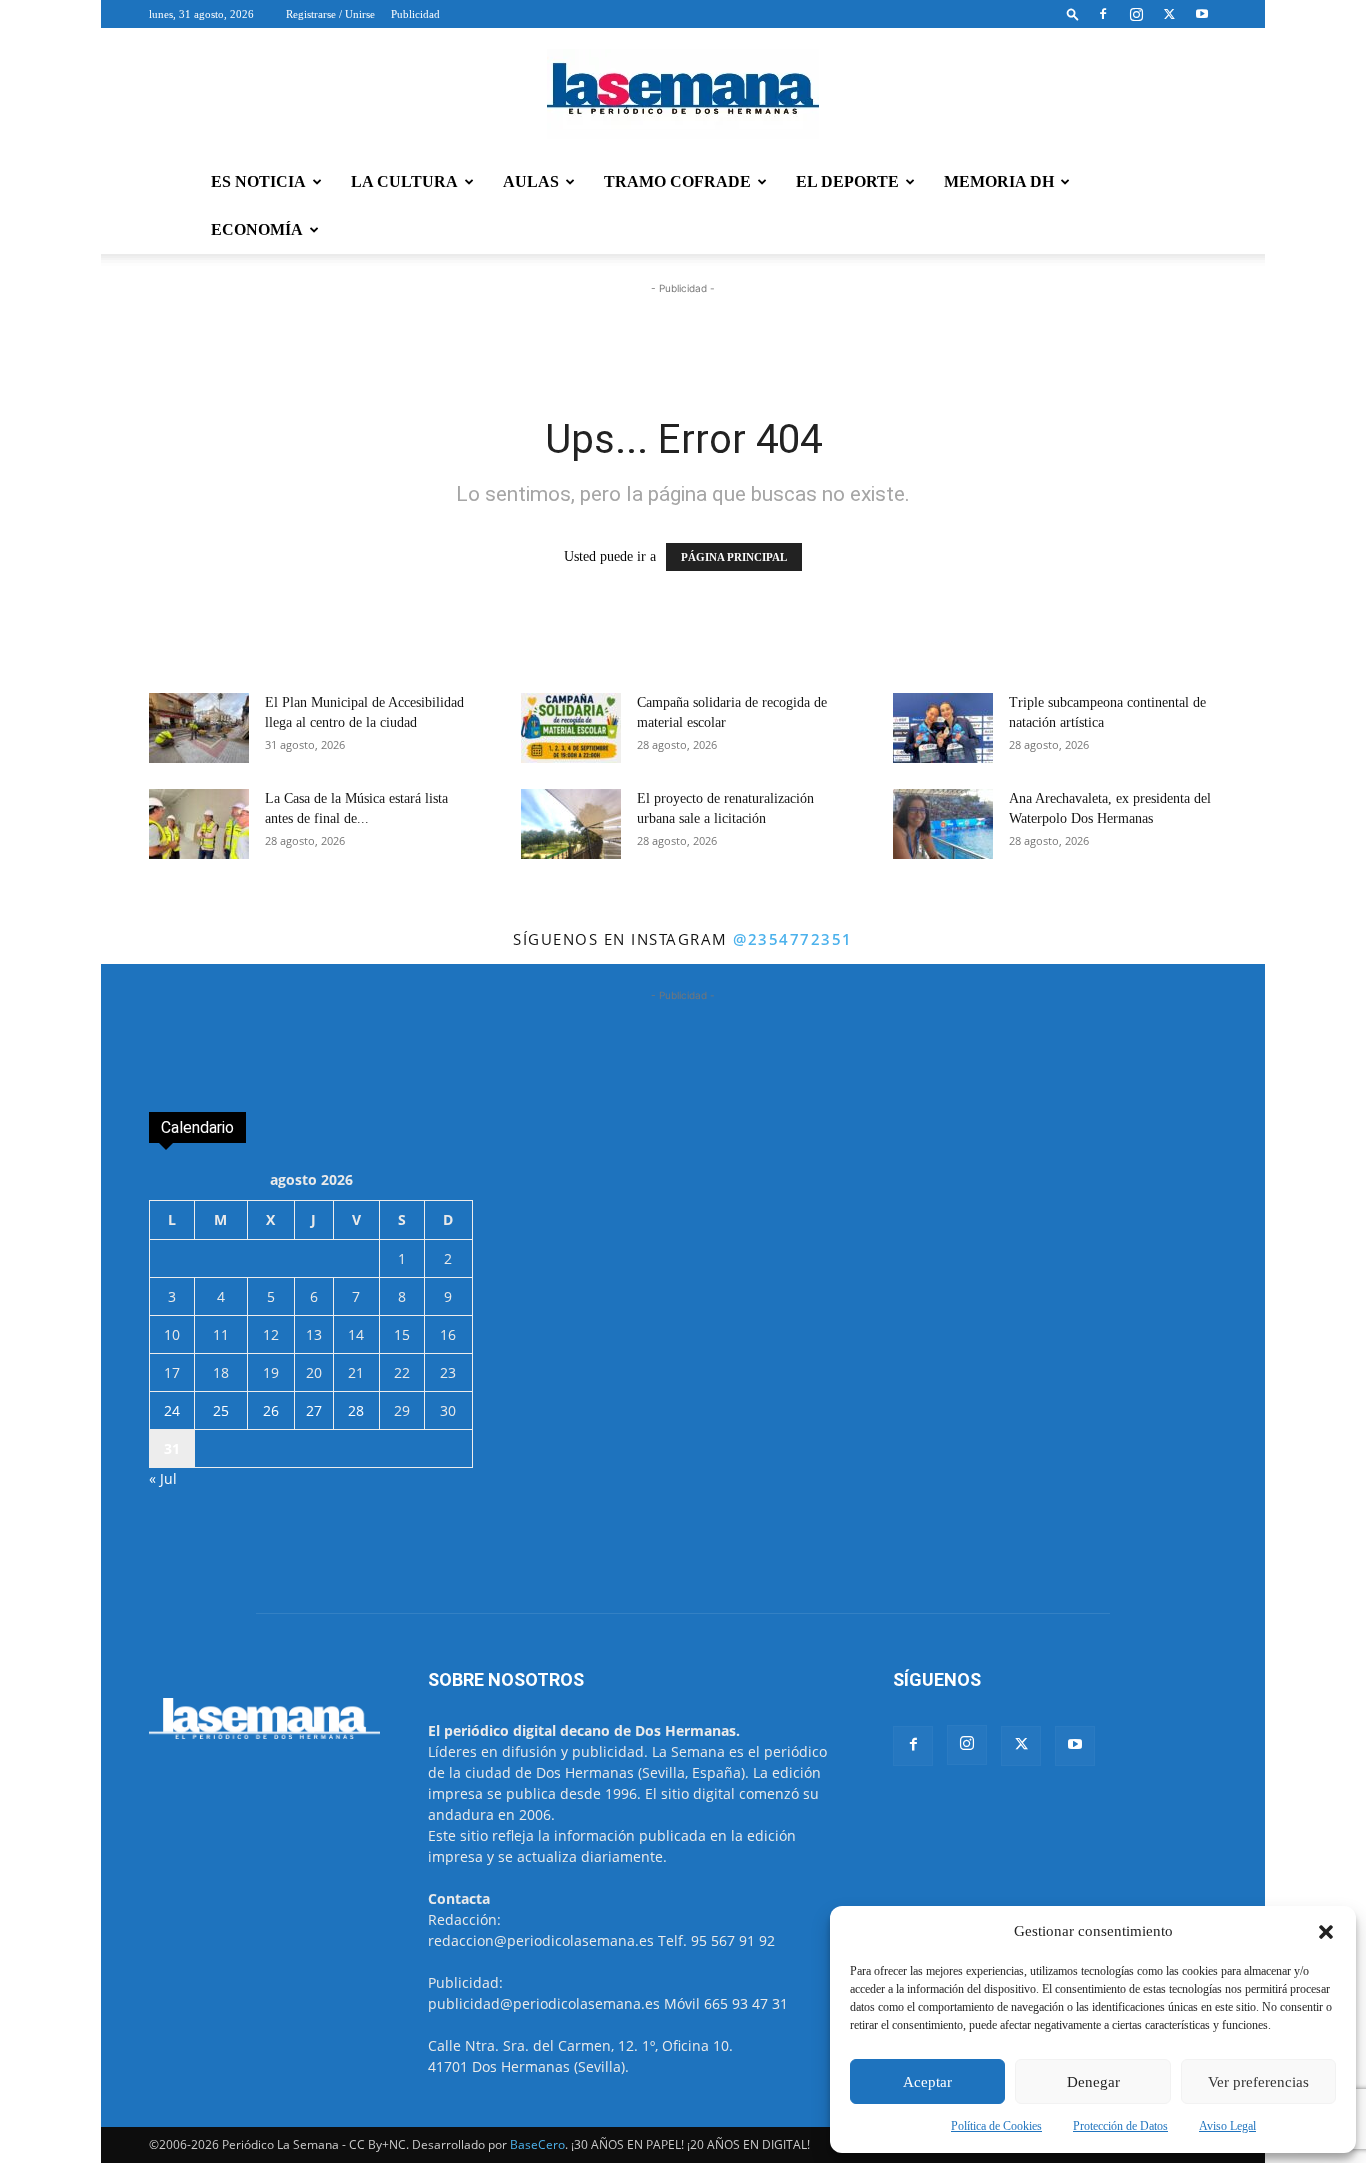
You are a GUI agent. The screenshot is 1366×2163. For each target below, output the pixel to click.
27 (314, 1410)
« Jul (163, 1478)
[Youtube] (1202, 14)
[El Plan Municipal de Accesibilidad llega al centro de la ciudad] (199, 728)
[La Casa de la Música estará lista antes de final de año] (199, 824)
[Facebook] (1103, 14)
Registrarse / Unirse (330, 14)
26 (271, 1410)
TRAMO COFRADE (677, 181)
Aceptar (927, 2082)
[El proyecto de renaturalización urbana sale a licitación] (571, 824)
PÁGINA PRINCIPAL (734, 557)
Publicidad (415, 14)
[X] (1169, 14)
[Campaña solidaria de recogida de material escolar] (571, 728)
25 (221, 1410)
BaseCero (537, 2144)
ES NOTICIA (258, 181)
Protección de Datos (1120, 2126)
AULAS (531, 181)
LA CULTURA (404, 181)
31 (172, 1448)
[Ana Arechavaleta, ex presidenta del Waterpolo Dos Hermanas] (943, 824)
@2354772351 (793, 939)
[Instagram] (1136, 14)
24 (172, 1410)
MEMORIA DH (999, 181)
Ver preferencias (1258, 2082)
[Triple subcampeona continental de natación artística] (943, 728)
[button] (1326, 1932)
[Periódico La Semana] (683, 94)
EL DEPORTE (847, 181)
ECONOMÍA (257, 229)
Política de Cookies (996, 2126)
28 (356, 1410)
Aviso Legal (1227, 2126)
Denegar (1093, 2082)
